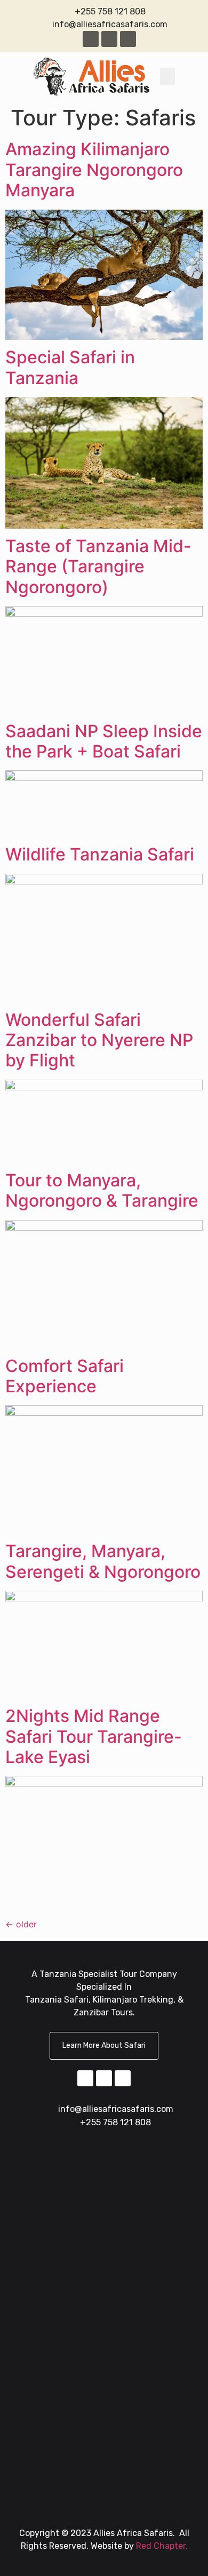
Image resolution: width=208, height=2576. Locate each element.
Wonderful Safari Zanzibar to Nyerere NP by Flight (99, 1040)
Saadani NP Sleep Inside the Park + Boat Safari (104, 741)
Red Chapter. (162, 2546)
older (21, 1924)
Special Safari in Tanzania (70, 367)
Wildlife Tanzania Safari (100, 854)
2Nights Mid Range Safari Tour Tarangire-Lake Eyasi (94, 1736)
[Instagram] (109, 39)
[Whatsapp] (128, 39)
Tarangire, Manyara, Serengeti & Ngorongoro (103, 1561)
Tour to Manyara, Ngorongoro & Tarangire (102, 1190)
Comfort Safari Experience (65, 1376)
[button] (167, 77)
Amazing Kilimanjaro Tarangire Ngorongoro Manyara (94, 170)
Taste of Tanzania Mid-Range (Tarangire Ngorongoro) (98, 567)
